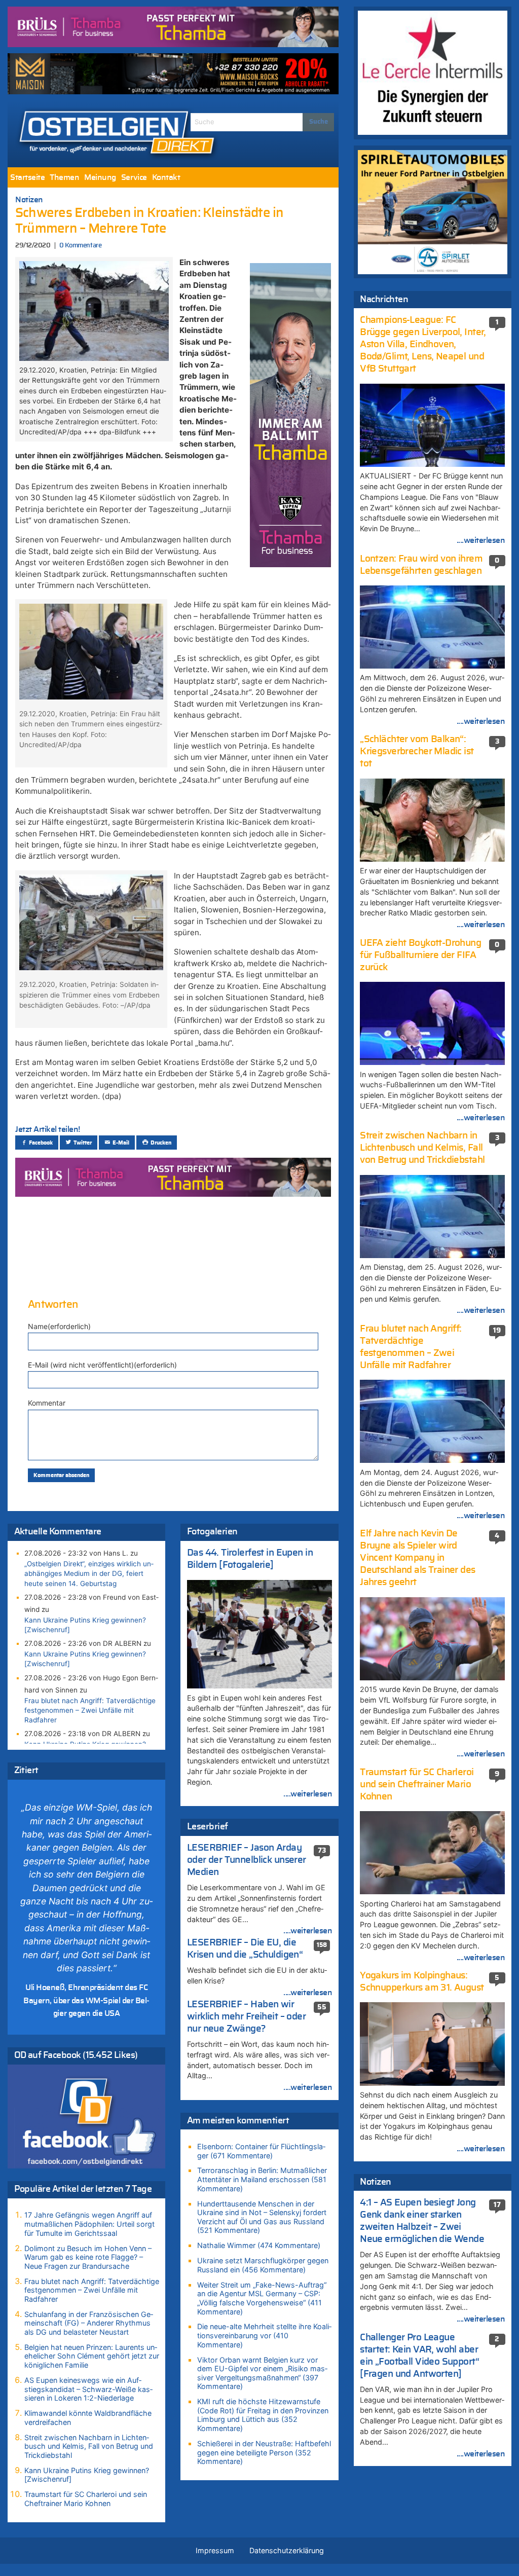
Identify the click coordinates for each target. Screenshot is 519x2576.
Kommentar (47, 1403)
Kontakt (166, 177)
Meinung (100, 177)
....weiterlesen (308, 1794)
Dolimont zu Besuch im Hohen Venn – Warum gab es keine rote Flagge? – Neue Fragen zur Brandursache (88, 2257)
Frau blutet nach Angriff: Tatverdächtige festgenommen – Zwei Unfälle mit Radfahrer (90, 1710)
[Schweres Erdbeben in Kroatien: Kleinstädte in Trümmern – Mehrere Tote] (94, 310)
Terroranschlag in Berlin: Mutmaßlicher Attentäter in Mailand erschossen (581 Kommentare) (262, 2179)
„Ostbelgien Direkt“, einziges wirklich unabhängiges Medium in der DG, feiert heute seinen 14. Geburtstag (89, 1573)
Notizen (29, 200)
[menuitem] (27, 177)
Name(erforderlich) (59, 1326)
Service (134, 177)
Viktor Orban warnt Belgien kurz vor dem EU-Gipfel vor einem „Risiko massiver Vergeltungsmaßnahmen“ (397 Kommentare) (262, 2373)
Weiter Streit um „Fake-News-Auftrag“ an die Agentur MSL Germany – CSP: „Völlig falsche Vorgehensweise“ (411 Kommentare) (262, 2298)
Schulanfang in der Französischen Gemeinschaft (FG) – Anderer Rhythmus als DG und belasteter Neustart (89, 2323)
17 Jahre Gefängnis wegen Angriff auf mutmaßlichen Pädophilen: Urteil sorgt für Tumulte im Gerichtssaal (89, 2224)
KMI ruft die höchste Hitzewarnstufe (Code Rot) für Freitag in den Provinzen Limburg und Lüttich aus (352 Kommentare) (263, 2415)
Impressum (215, 2550)
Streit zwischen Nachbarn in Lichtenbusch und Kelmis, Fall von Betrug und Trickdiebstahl (89, 2446)
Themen (64, 177)
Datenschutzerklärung (287, 2550)
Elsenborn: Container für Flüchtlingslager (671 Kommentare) (261, 2151)
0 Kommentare (80, 246)
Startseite (27, 177)
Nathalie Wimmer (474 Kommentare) (259, 2245)
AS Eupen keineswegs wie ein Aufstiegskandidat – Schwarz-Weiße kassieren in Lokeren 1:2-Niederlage (88, 2389)
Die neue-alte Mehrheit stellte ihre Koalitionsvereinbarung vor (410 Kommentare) (264, 2335)
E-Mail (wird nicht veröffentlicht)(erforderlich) (102, 1365)
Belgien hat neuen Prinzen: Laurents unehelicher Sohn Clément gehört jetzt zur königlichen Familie (92, 2356)
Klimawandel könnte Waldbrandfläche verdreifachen (88, 2418)
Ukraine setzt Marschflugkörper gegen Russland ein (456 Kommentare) (263, 2265)
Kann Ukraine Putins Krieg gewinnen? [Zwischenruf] (85, 1625)
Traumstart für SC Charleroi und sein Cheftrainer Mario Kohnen (86, 2499)
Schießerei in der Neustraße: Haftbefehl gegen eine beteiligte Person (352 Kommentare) (264, 2452)
